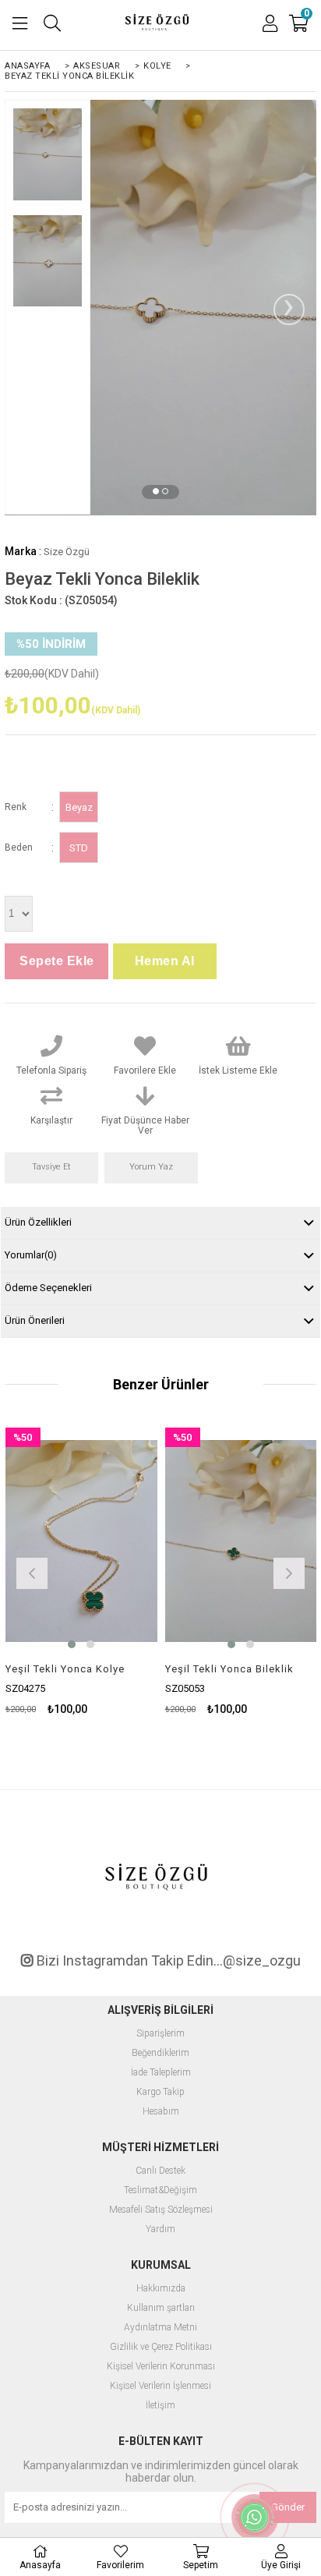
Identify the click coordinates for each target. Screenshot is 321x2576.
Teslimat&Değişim (160, 2190)
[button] (156, 491)
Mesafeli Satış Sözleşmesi (161, 2210)
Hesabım (161, 2112)
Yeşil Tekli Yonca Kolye (65, 1669)
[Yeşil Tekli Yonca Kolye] (81, 1541)
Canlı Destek (160, 2171)
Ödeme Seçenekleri (48, 1288)
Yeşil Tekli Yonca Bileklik (229, 1669)
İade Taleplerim (161, 2073)
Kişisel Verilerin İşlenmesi (160, 2386)
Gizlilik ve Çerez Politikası (161, 2347)
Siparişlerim (160, 2034)
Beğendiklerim (160, 2053)
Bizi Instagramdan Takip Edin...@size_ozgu (167, 1961)
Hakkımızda (161, 2289)
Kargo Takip (160, 2092)
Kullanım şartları (161, 2308)
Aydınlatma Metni (160, 2328)
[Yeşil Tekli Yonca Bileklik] (241, 1541)
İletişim (160, 2406)
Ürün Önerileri (35, 1320)
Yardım (160, 2229)
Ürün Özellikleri (38, 1222)
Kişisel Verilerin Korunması (161, 2367)
